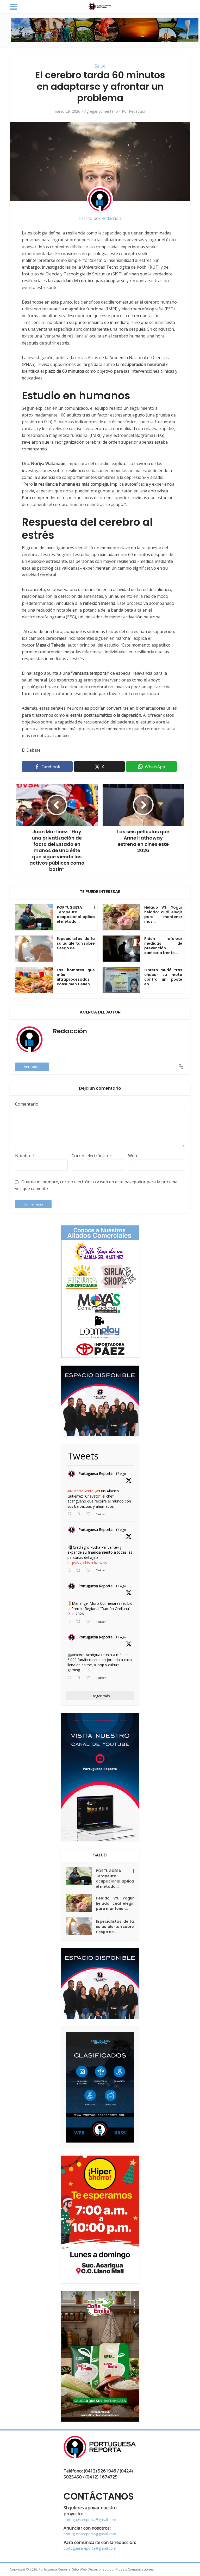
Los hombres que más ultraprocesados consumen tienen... (76, 977)
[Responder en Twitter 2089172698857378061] (71, 1678)
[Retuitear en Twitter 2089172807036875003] (80, 1571)
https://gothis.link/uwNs (87, 1563)
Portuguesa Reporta (95, 1473)
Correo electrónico (92, 1156)
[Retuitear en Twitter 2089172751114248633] (80, 1622)
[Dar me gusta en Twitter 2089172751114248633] (90, 1622)
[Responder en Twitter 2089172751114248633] (71, 1622)
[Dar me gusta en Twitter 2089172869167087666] (90, 1514)
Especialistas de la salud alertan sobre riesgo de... (76, 943)
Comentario (27, 1104)
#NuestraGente (80, 1491)
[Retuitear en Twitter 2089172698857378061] (80, 1678)
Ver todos (32, 1067)
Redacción (138, 111)
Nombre (25, 1156)
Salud (100, 66)
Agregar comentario (101, 111)
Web (133, 1156)
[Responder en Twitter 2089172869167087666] (71, 1514)
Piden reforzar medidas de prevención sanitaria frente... (163, 946)
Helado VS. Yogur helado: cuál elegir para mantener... (115, 1903)
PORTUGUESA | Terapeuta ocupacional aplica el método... (76, 914)
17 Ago (121, 1474)
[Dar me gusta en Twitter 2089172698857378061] (90, 1678)
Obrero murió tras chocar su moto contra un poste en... (163, 977)
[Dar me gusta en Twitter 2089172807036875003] (90, 1571)
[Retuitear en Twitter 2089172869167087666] (80, 1514)
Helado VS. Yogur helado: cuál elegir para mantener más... (163, 914)
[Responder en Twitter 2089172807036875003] (71, 1571)
